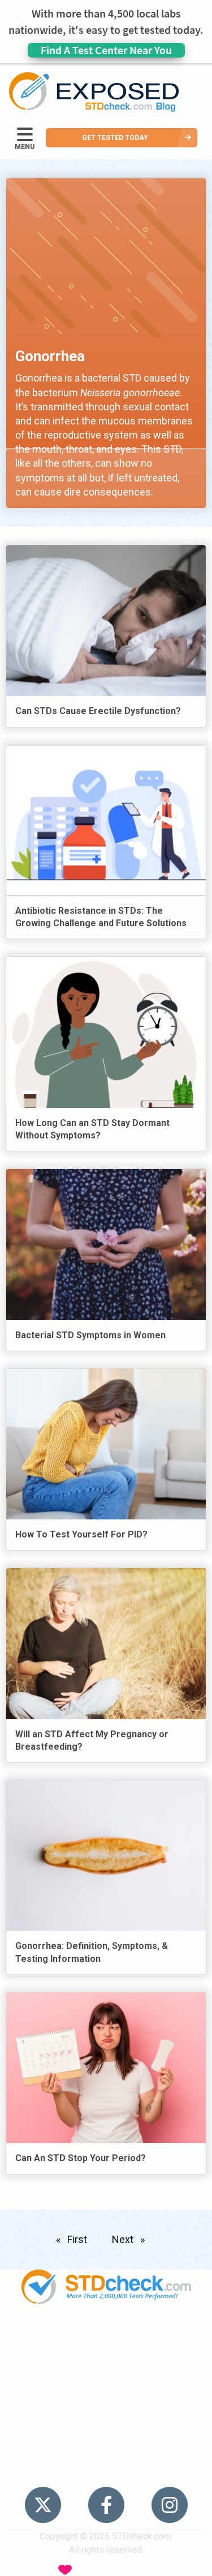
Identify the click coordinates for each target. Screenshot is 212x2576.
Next (131, 2239)
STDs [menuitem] (106, 2361)
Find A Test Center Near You (106, 50)
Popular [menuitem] (106, 2339)
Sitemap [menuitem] (106, 2448)
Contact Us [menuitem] (106, 2426)
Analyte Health (169, 2569)
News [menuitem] (106, 2383)
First (79, 2239)
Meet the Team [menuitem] (106, 2469)
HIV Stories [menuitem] (106, 2404)
